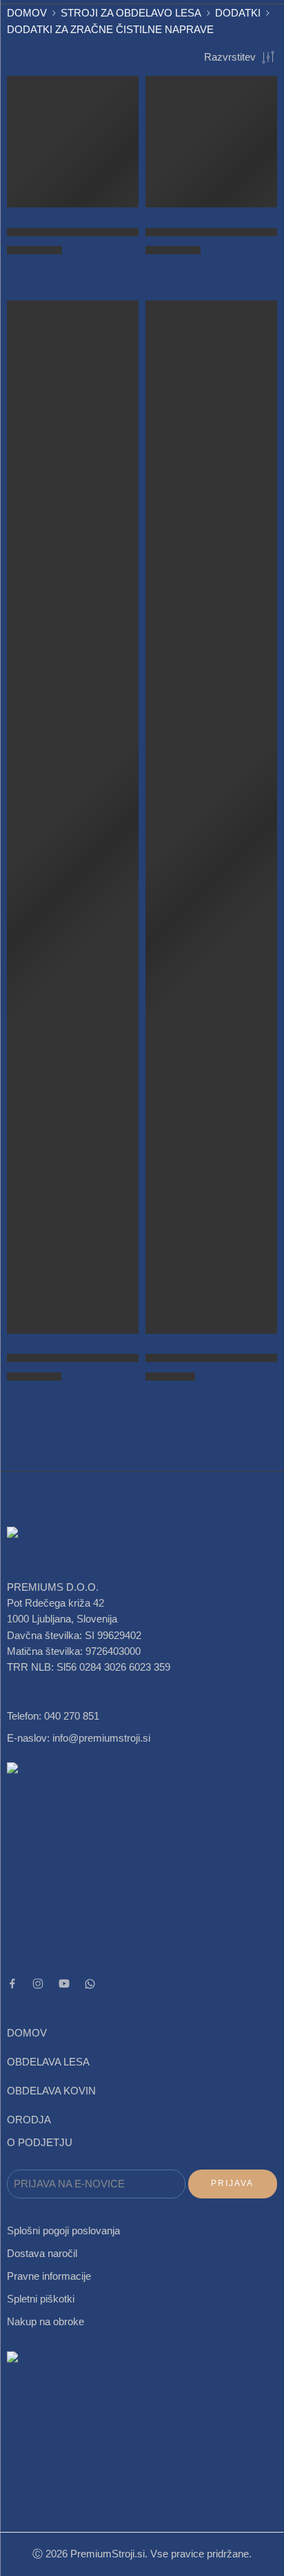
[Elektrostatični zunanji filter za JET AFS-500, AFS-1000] (73, 817)
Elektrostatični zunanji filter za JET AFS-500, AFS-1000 (130, 1358)
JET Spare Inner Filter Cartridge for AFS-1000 (109, 232)
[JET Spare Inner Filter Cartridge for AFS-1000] (73, 142)
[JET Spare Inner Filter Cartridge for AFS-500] (211, 142)
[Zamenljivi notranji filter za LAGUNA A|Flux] (211, 817)
